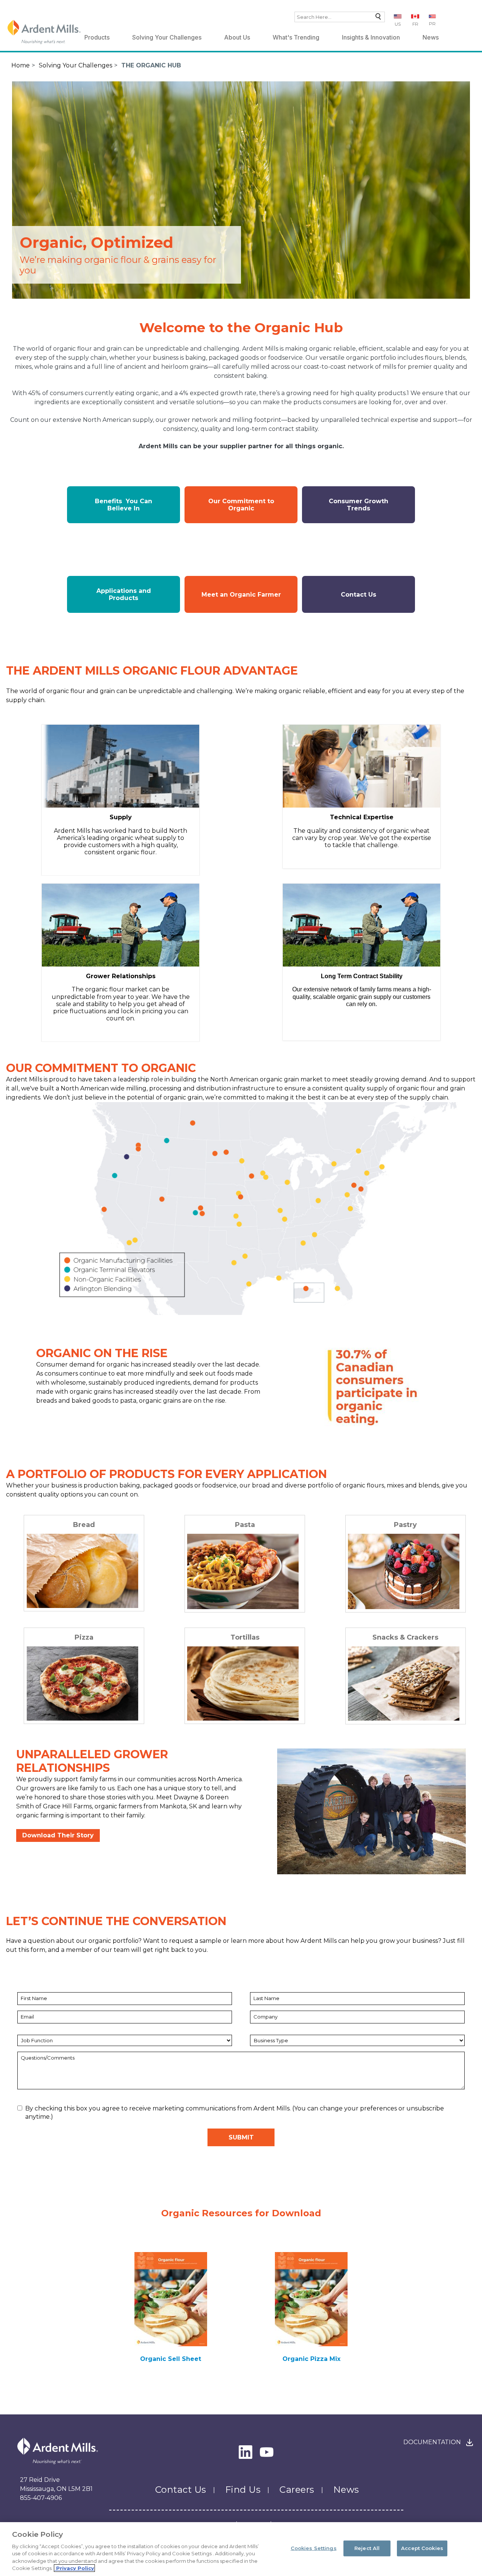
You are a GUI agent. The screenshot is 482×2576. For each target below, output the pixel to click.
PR (432, 24)
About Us (237, 37)
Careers (297, 2490)
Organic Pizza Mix (311, 2359)
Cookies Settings (314, 2548)
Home (21, 65)
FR (415, 24)
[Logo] (44, 32)
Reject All (367, 2548)
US (398, 24)
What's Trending (296, 37)
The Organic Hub (151, 65)
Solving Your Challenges (167, 37)
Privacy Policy (74, 2568)
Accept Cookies (422, 2548)
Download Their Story (58, 1835)
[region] (241, 2549)
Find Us (243, 2490)
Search (376, 18)
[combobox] (340, 17)
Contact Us (181, 2490)
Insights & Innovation (371, 37)
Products (97, 37)
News (431, 37)
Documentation (432, 2442)
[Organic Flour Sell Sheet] (171, 2299)
